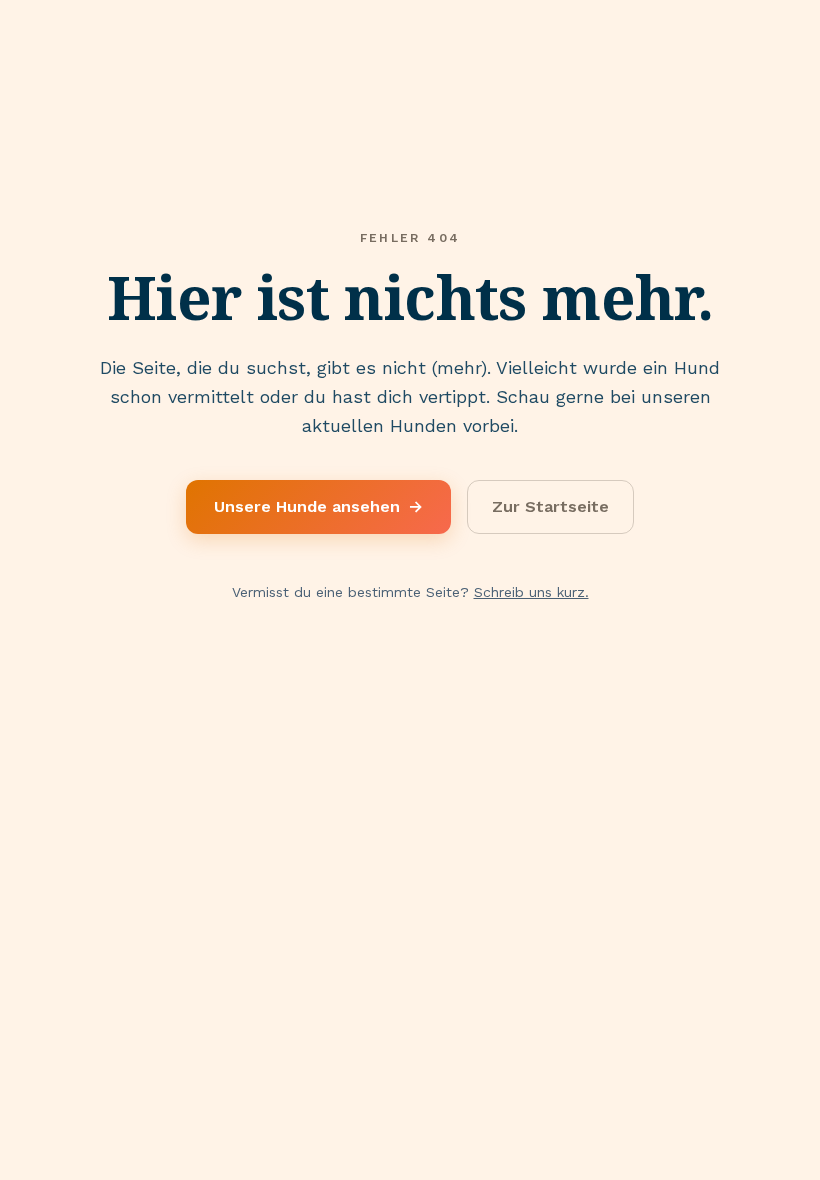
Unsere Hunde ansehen (318, 506)
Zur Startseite (550, 506)
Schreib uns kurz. (531, 592)
